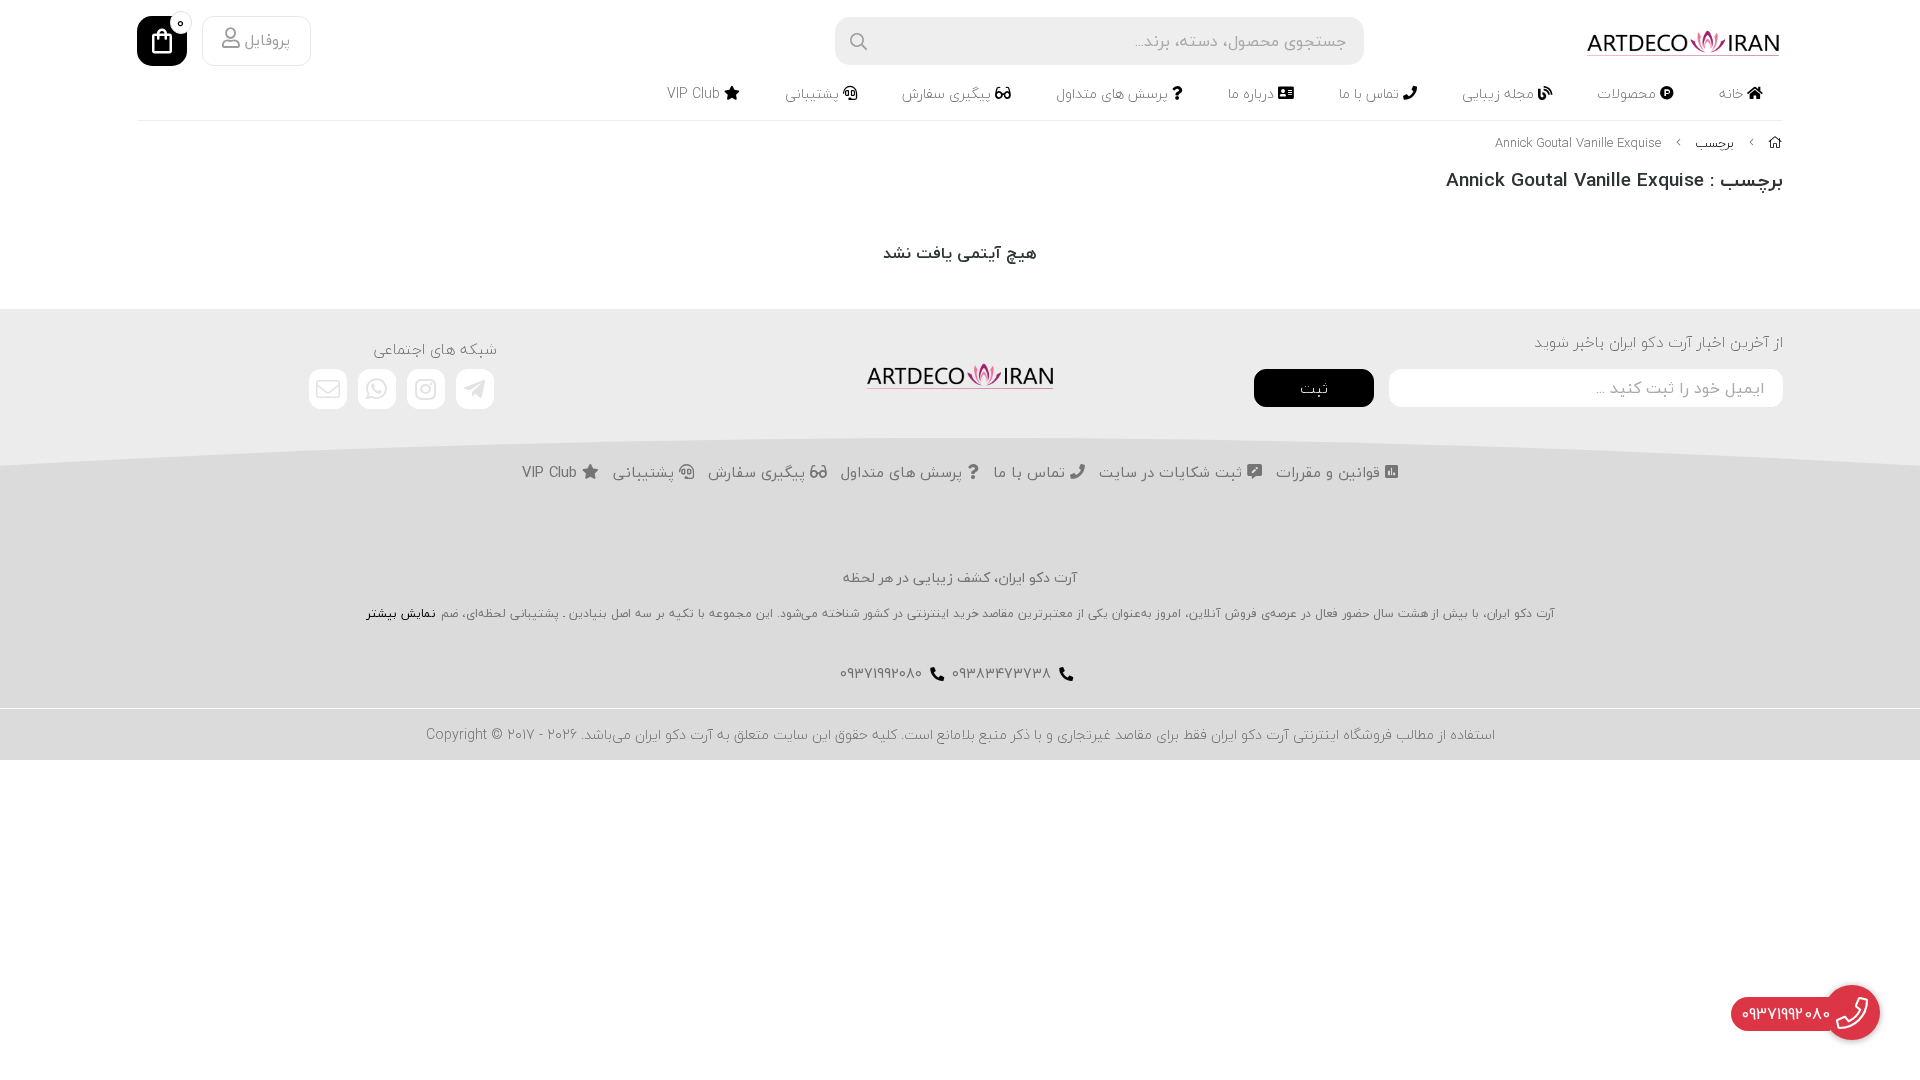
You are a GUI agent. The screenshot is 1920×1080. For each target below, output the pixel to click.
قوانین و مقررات (1330, 473)
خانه (1733, 93)
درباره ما (1253, 93)
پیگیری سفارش (948, 93)
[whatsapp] (377, 389)
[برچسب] (960, 374)
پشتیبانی (814, 93)
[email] (328, 389)
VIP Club (695, 93)
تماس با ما (1371, 93)
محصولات (1628, 93)
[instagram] (426, 389)
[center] (858, 41)
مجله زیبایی (1500, 93)
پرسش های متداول (1114, 93)
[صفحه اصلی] (1775, 143)
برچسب (1714, 143)
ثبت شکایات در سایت (1173, 473)
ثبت (1314, 388)
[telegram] (475, 389)
